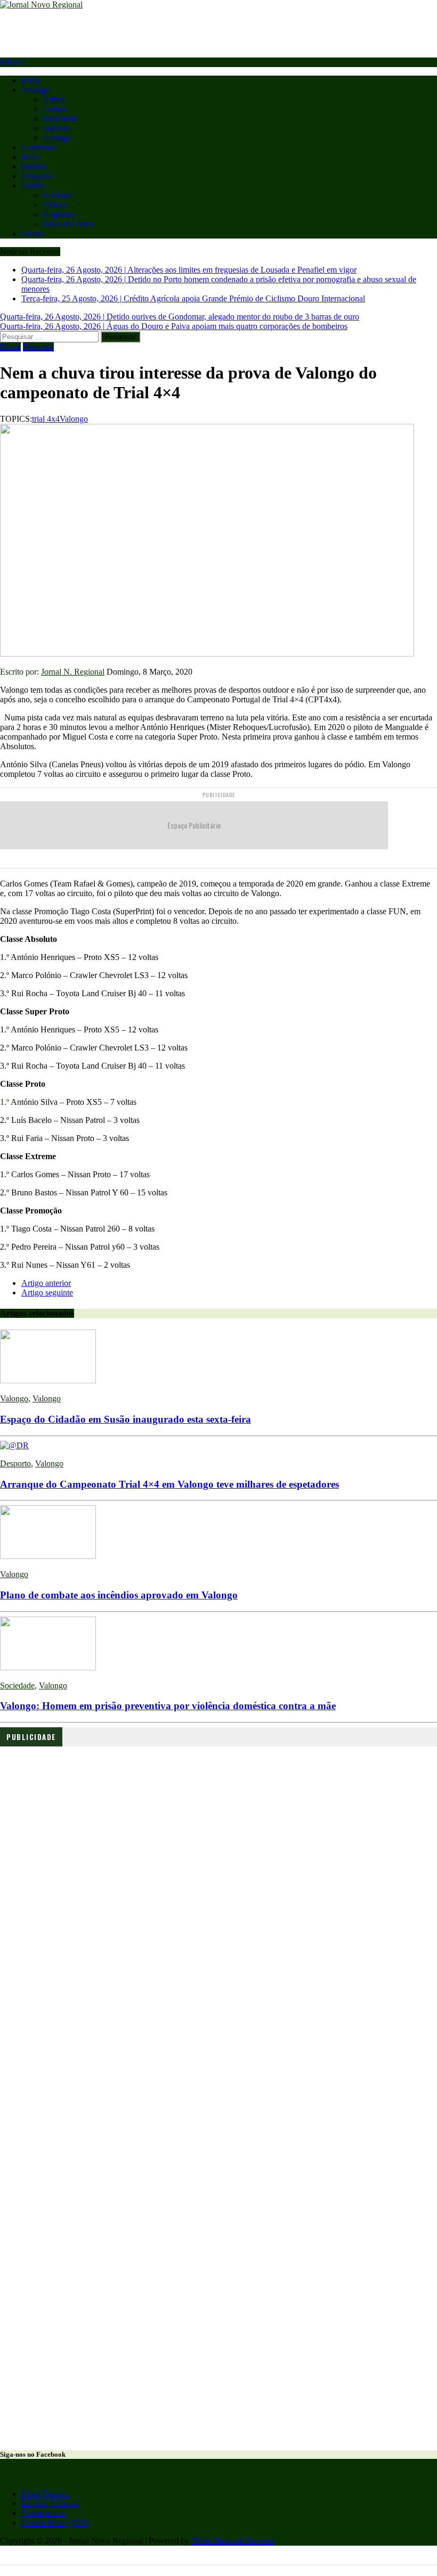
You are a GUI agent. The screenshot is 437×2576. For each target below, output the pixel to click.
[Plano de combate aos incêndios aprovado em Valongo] (48, 1556)
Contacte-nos (43, 2513)
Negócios (59, 214)
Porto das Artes (68, 224)
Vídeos (55, 205)
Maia (30, 157)
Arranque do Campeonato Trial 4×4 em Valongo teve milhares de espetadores (169, 1484)
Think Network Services (233, 2541)
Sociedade (17, 1685)
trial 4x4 (46, 419)
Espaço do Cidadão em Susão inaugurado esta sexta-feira (126, 1419)
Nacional (58, 195)
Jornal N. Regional (73, 672)
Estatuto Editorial (50, 2503)
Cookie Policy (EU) (55, 2522)
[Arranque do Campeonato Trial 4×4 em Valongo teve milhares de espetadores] (14, 1445)
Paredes (34, 166)
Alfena (54, 99)
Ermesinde (60, 118)
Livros (32, 233)
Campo (55, 109)
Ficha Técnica (45, 2494)
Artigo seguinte (47, 1293)
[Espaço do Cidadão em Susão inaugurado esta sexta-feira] (48, 1380)
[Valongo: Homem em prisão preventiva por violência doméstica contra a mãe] (48, 1667)
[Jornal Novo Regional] (218, 5)
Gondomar (39, 147)
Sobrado (57, 128)
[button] (218, 1906)
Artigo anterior (46, 1283)
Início (31, 80)
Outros (33, 186)
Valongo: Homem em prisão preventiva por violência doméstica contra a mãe (168, 1706)
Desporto (37, 176)
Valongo (35, 90)
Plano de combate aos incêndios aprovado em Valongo (119, 1595)
